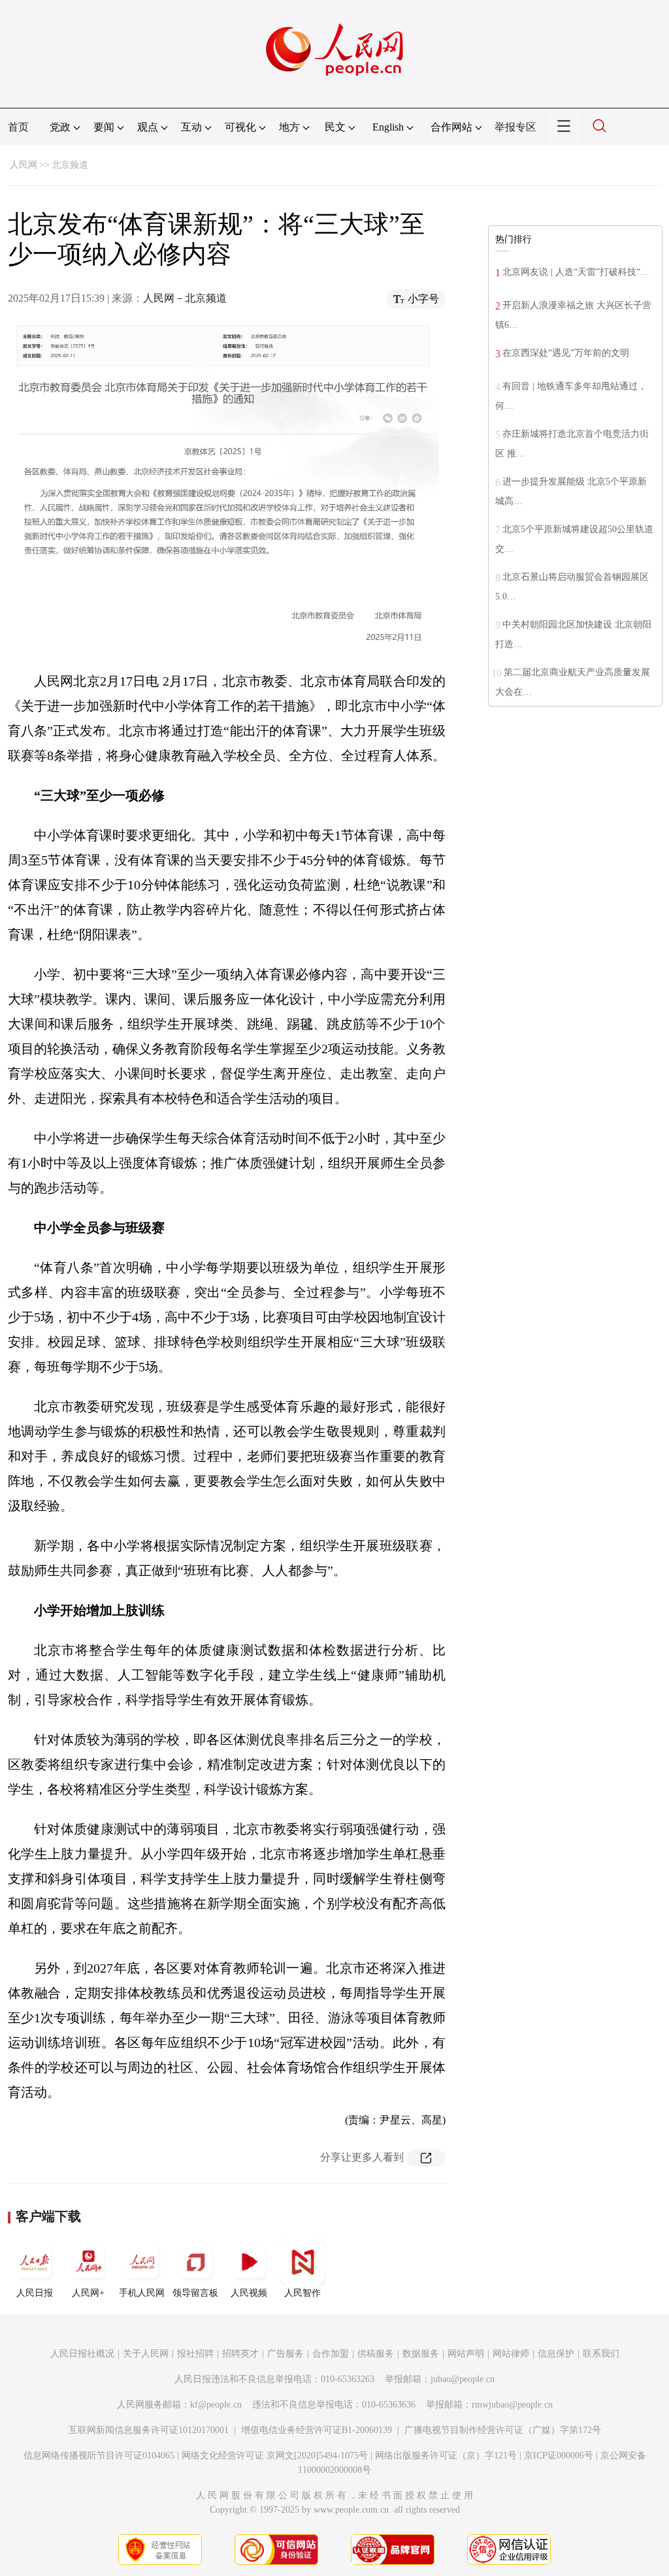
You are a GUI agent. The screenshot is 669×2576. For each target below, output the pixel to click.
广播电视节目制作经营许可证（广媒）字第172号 (503, 2430)
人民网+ (88, 2293)
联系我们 (601, 2354)
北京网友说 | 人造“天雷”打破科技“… (576, 272)
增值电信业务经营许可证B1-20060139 (317, 2430)
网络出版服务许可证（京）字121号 (446, 2456)
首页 (18, 127)
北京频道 (70, 165)
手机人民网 (142, 2293)
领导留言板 (195, 2293)
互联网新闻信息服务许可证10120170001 (149, 2430)
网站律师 (511, 2354)
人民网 (24, 165)
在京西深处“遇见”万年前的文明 (566, 353)
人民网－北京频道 (185, 298)
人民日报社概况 (82, 2354)
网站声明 (466, 2354)
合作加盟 (331, 2354)
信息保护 (556, 2354)
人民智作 (302, 2293)
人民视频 (249, 2293)
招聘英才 (240, 2354)
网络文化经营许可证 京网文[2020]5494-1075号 (275, 2456)
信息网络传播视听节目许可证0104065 (99, 2456)
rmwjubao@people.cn (512, 2405)
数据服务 (421, 2354)
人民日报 (35, 2293)
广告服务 (286, 2354)
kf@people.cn (216, 2405)
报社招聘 (195, 2354)
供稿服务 (376, 2354)
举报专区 (515, 127)
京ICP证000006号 (559, 2456)
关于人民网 (146, 2354)
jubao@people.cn (463, 2379)
